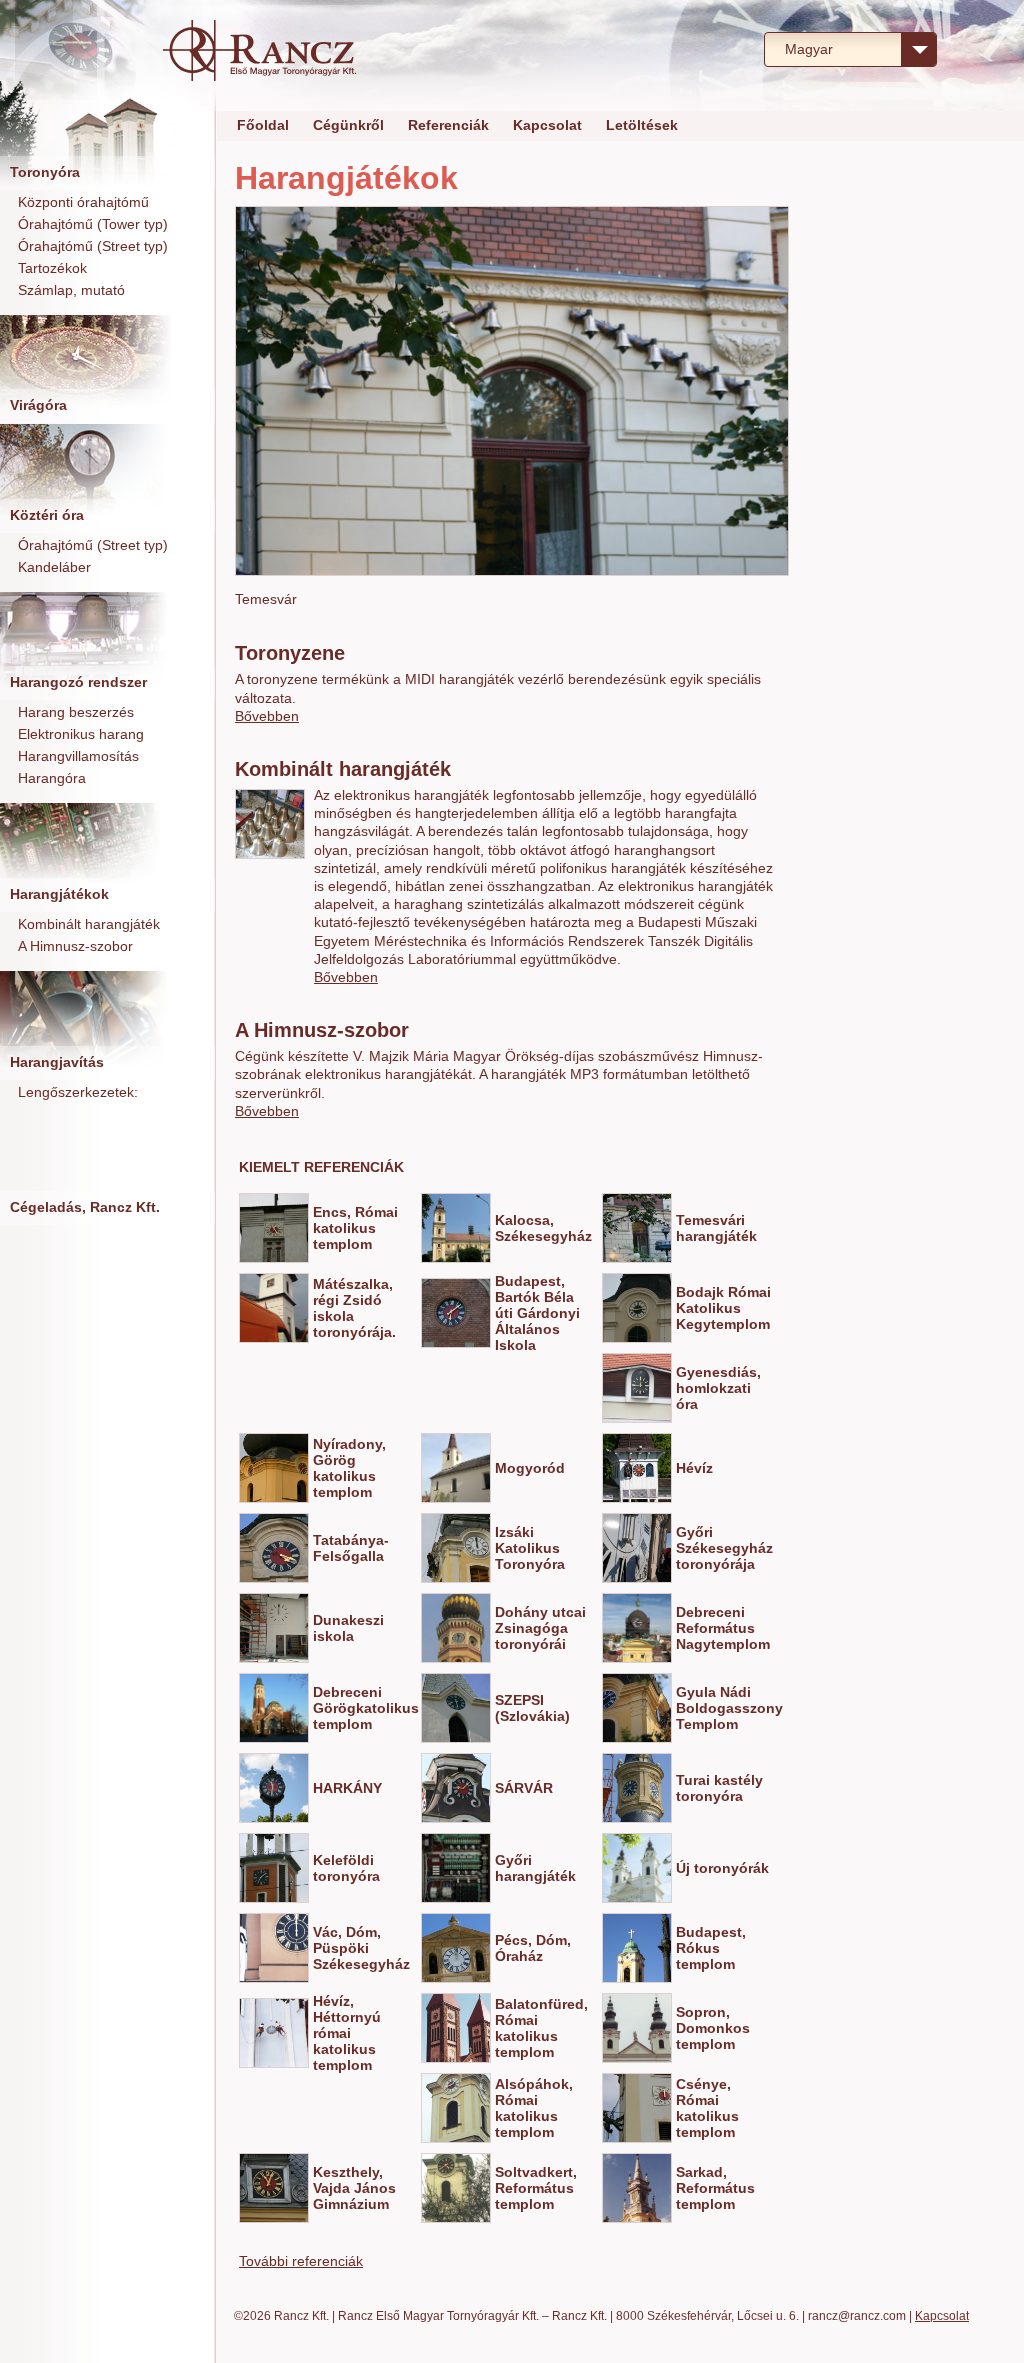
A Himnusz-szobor (75, 946)
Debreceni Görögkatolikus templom (366, 1708)
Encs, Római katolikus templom (355, 1228)
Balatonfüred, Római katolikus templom (541, 2028)
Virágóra (38, 405)
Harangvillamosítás (78, 756)
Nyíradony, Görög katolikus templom (349, 1468)
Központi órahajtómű (83, 202)
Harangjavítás (57, 1062)
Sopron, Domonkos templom (713, 2028)
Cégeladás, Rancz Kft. (85, 1207)
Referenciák (448, 125)
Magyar (809, 49)
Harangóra (52, 778)
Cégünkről (348, 125)
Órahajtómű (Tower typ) (93, 224)
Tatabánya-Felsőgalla (351, 1548)
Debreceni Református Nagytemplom (723, 1628)
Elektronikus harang (81, 734)
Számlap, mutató (71, 290)
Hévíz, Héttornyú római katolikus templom (347, 2033)
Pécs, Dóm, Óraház (533, 1948)
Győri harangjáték (535, 1868)
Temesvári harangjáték (716, 1228)
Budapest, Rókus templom (711, 1948)
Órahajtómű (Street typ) (93, 246)
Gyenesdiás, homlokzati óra (718, 1388)
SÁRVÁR (524, 1788)
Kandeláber (54, 567)
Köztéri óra (47, 515)
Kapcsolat (547, 125)
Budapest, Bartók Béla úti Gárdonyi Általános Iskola (537, 1313)
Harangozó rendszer (78, 682)
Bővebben (267, 716)
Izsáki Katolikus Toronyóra (530, 1548)
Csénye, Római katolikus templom (707, 2108)
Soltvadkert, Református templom (536, 2188)
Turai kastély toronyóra (719, 1788)
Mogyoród (530, 1468)
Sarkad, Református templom (715, 2188)
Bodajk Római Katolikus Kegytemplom (723, 1308)
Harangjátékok (59, 894)
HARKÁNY (347, 1788)
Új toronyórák (722, 1868)
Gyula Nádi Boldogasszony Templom (729, 1708)
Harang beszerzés (76, 712)
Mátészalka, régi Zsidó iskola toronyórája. (354, 1308)
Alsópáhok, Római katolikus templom (534, 2108)
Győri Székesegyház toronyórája (724, 1548)
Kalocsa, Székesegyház (543, 1228)
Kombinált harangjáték (89, 924)
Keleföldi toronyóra (346, 1868)
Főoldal (263, 125)
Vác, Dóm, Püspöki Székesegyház (361, 1948)
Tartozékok (52, 268)
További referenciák (301, 2261)
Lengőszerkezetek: (78, 1092)
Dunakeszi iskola (348, 1628)
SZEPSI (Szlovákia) (532, 1708)
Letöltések (642, 125)
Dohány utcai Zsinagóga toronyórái (540, 1628)
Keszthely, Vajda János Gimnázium (354, 2188)
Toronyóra (45, 172)
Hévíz (694, 1468)
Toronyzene (290, 653)
